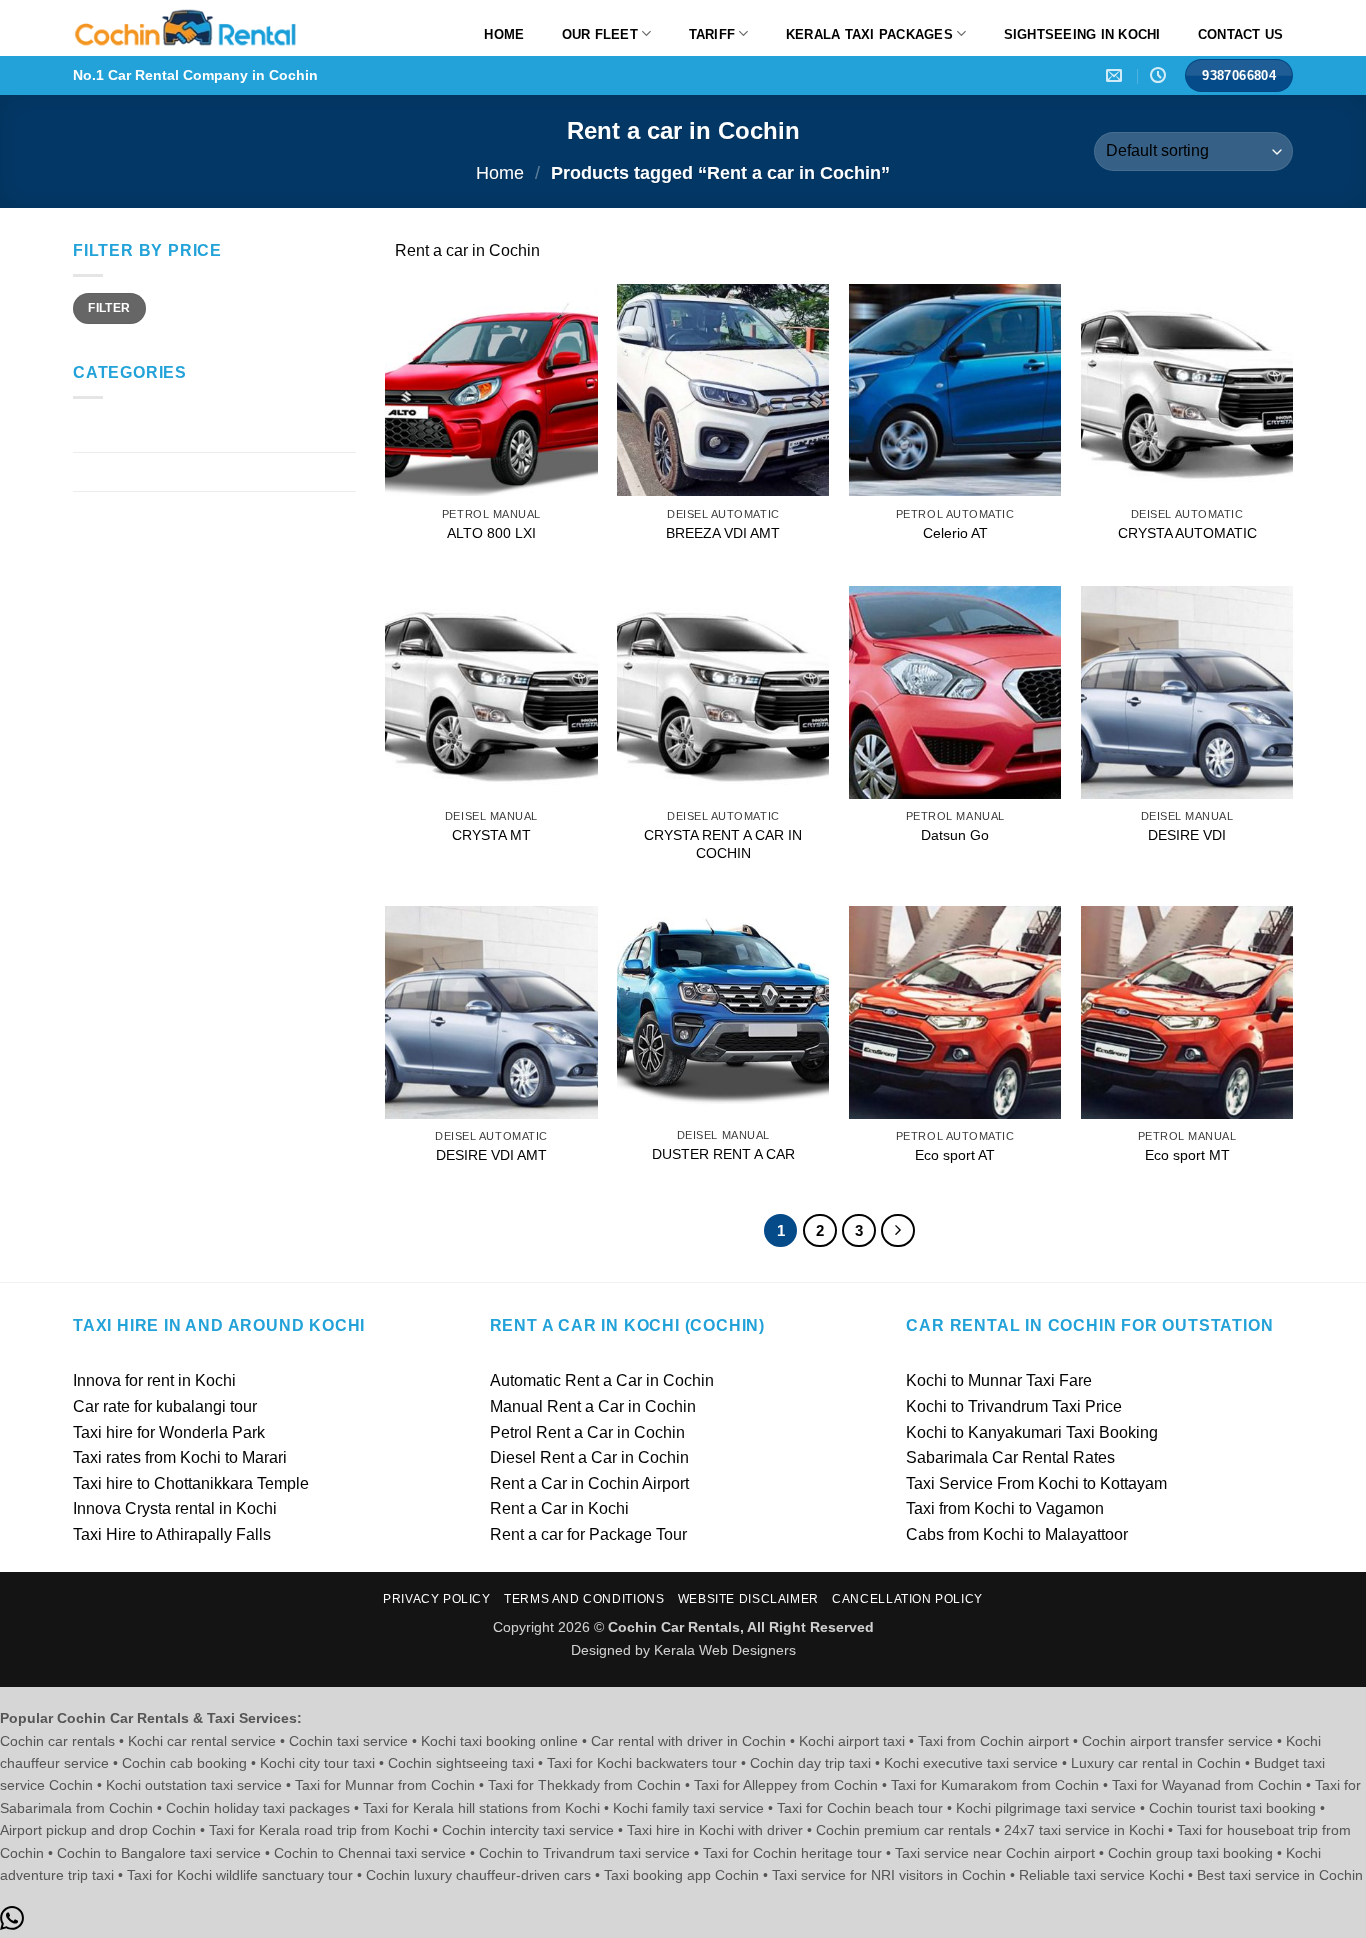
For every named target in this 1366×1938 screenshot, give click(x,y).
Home (504, 34)
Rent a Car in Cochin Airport (589, 1483)
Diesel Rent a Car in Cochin (589, 1457)
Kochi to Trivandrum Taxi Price (1014, 1406)
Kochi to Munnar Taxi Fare (999, 1380)
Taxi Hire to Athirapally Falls (172, 1534)
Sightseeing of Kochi (146, 471)
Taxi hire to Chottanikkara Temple (191, 1483)
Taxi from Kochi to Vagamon (1005, 1508)
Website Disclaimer (748, 1599)
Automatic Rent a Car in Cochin (602, 1380)
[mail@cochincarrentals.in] (1116, 75)
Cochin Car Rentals (143, 433)
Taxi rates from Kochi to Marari (180, 1457)
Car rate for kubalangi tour (165, 1406)
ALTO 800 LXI (491, 533)
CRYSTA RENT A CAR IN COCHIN (723, 844)
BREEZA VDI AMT (723, 533)
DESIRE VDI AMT (491, 1155)
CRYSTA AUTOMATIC (1187, 533)
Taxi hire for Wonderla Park (169, 1432)
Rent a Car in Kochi (559, 1508)
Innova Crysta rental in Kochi (175, 1508)
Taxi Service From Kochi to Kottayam (1036, 1483)
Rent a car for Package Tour (588, 1534)
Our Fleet (600, 34)
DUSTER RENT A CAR (723, 1154)
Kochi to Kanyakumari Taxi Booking (1032, 1432)
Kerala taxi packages (869, 34)
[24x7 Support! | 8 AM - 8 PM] (1160, 75)
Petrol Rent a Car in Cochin (587, 1432)
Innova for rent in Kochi (154, 1380)
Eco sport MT (1187, 1155)
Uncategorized (125, 510)
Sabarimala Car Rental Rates (1010, 1457)
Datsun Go (955, 835)
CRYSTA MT (491, 835)
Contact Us (1241, 34)
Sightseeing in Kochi (1082, 34)
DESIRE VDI (1187, 835)
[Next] (898, 1231)
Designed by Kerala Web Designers (683, 1650)
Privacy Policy (437, 1599)
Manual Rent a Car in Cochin (593, 1406)
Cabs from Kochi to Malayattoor (1017, 1534)
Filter (109, 308)
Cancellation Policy (907, 1599)
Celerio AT (955, 533)
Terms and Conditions (584, 1599)
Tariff (712, 34)
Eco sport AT (955, 1155)
